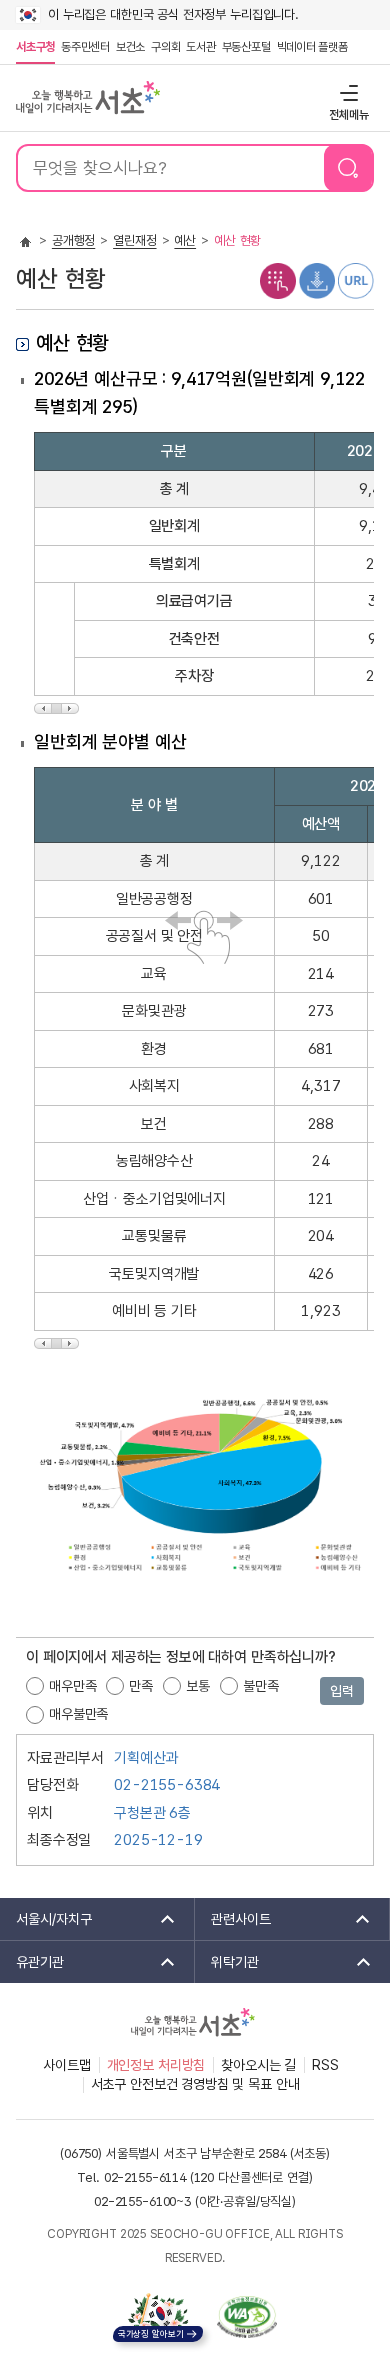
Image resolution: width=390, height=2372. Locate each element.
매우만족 (72, 1686)
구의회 (165, 47)
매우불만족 (78, 1714)
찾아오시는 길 (258, 2065)
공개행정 (73, 240)
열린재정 (134, 240)
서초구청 (35, 47)
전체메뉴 (346, 92)
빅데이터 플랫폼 (312, 47)
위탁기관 (227, 1962)
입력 (342, 1691)
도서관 (200, 47)
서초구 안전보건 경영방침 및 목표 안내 (195, 2084)
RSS (325, 2065)
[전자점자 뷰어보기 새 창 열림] (278, 280)
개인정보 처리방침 (156, 2065)
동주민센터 (84, 47)
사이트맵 (66, 2065)
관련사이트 (233, 1919)
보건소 (130, 47)
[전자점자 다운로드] (317, 280)
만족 (141, 1686)
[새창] (247, 2317)
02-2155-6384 (167, 1785)
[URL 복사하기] (356, 280)
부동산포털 (246, 47)
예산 (185, 240)
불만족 (261, 1686)
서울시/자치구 (46, 1919)
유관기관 (32, 1962)
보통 (198, 1686)
